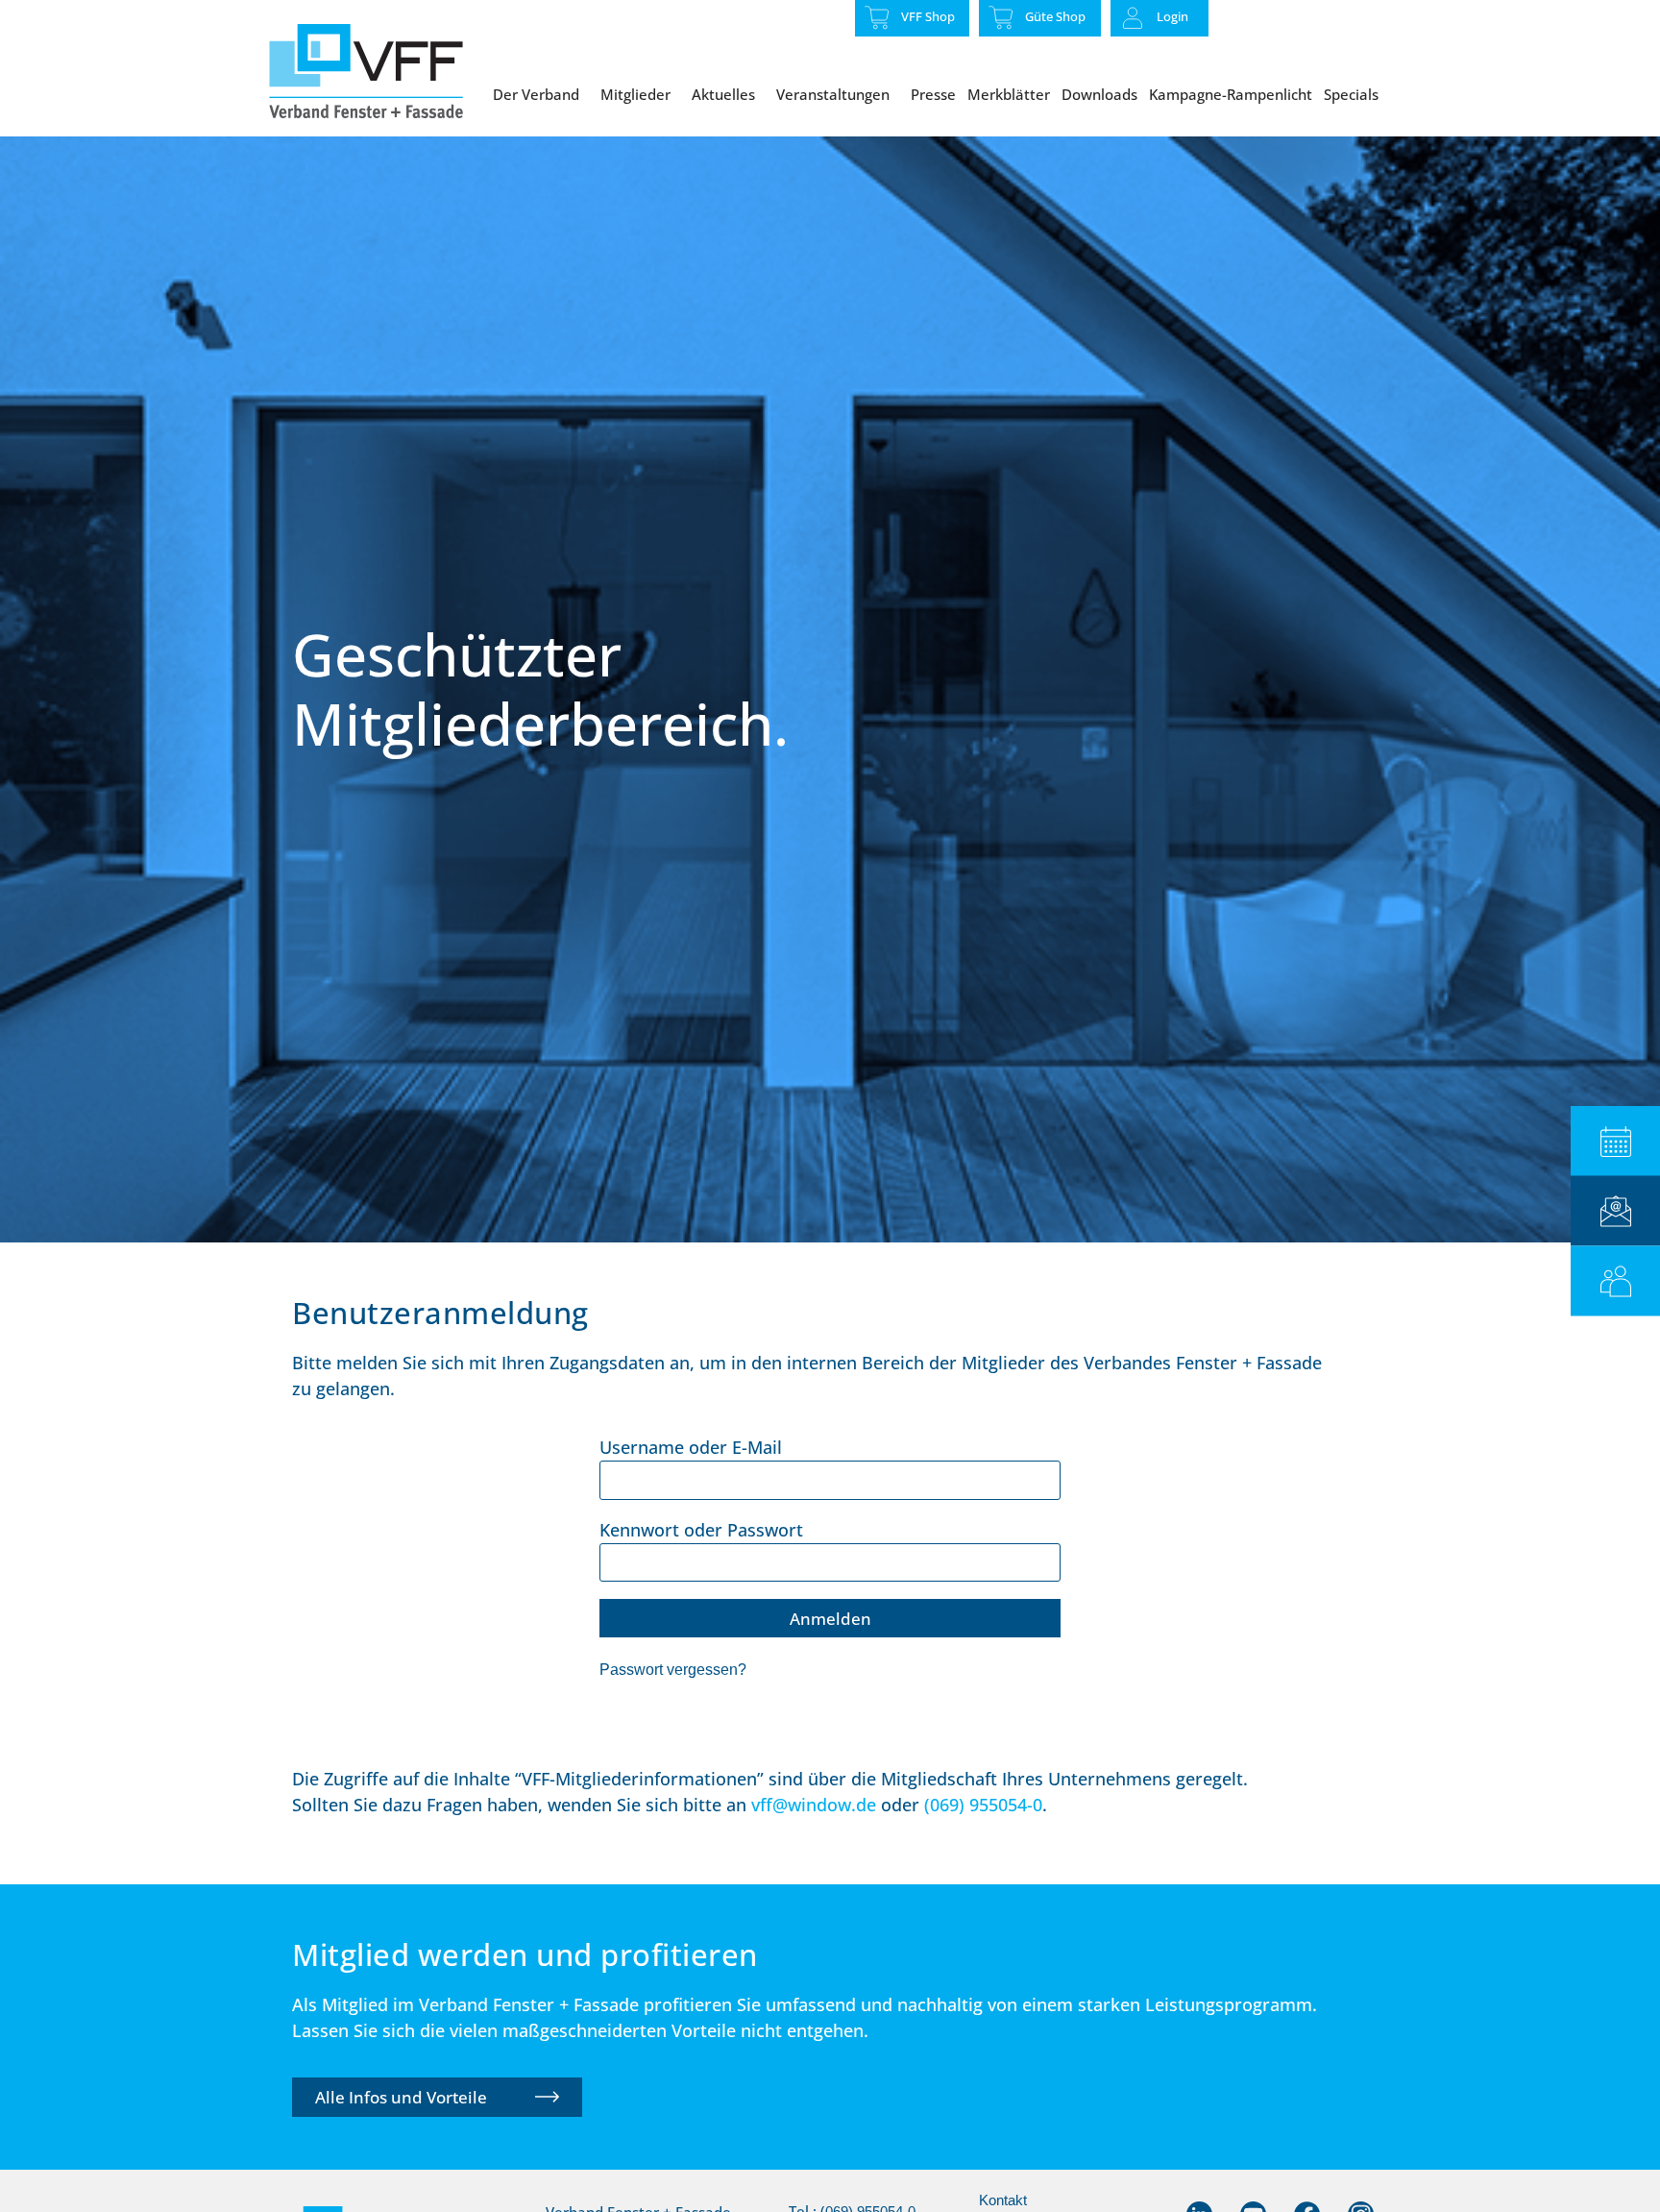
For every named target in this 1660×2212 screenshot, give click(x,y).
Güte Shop (1055, 16)
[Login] (1133, 18)
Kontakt (1003, 2200)
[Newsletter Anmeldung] (1615, 1211)
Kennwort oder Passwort (701, 1530)
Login (1172, 16)
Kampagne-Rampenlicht (1231, 94)
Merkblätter (1009, 94)
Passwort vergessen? (673, 1669)
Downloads (1099, 94)
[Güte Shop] (1001, 17)
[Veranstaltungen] (1615, 1141)
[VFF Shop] (877, 17)
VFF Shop (928, 16)
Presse (933, 94)
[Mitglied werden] (1615, 1281)
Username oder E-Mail (691, 1447)
